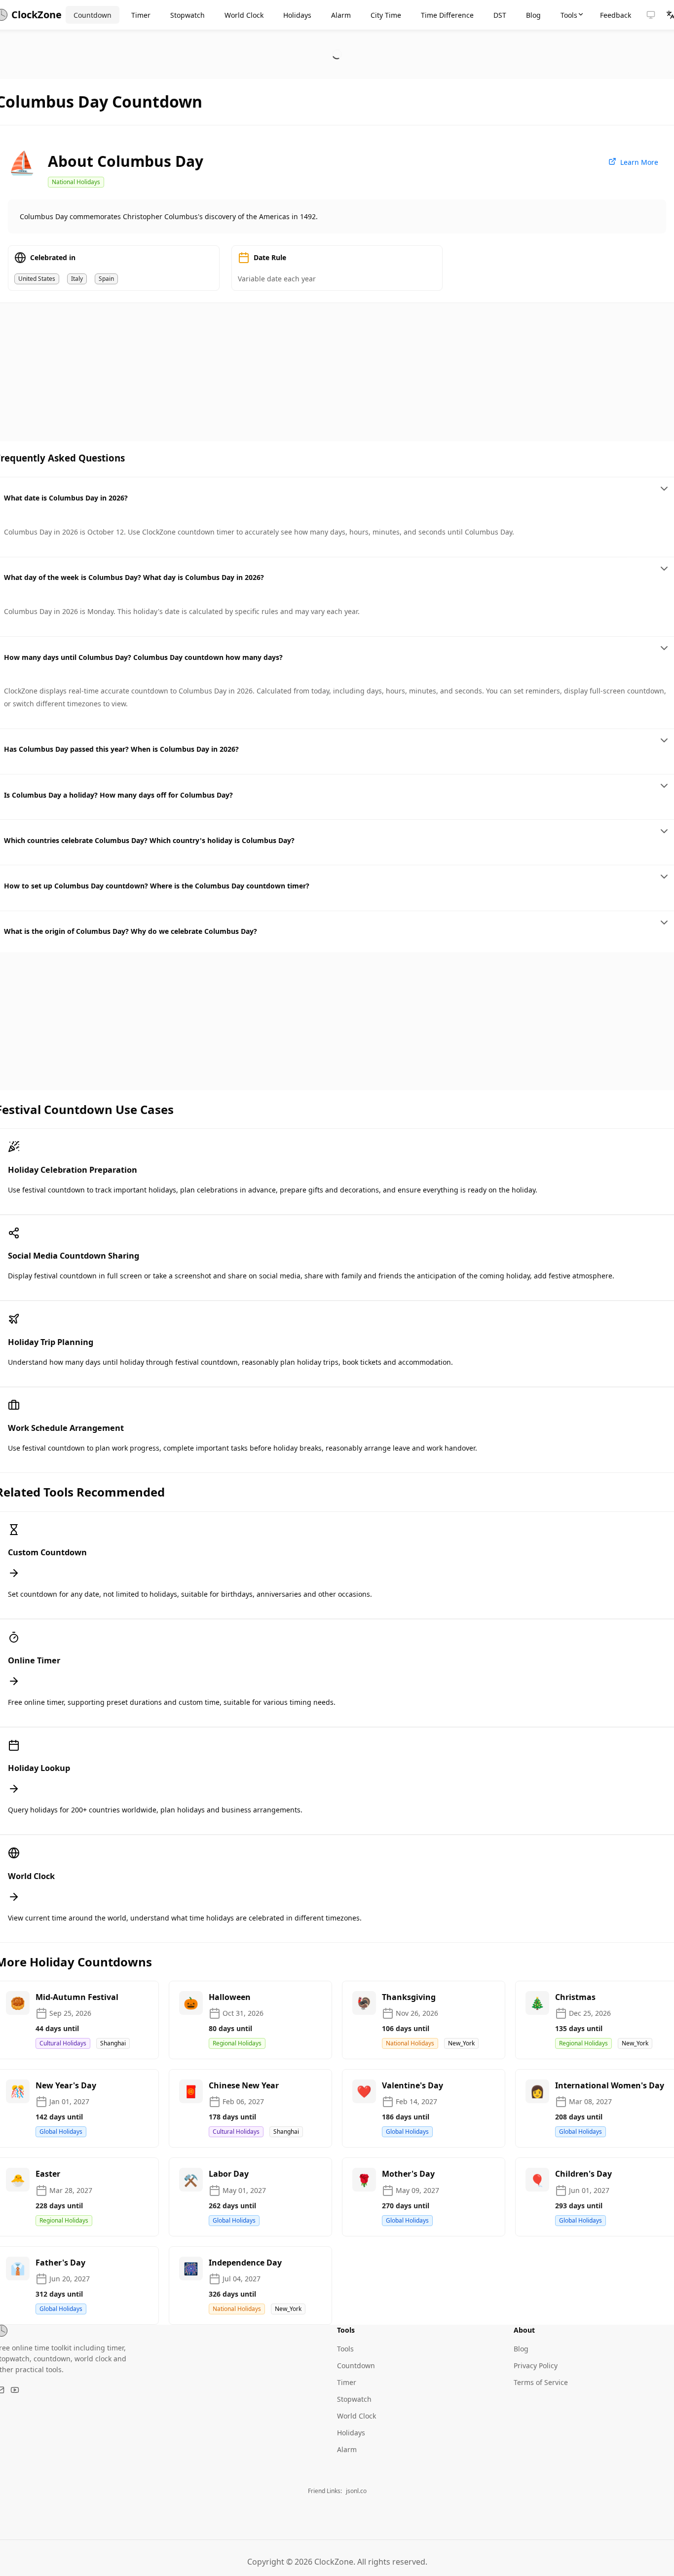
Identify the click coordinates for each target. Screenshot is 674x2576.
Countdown (356, 2365)
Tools (345, 2349)
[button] (651, 15)
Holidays (351, 2433)
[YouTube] (15, 2390)
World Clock (356, 2416)
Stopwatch (354, 2399)
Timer (347, 2382)
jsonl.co (356, 2491)
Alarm (347, 2449)
